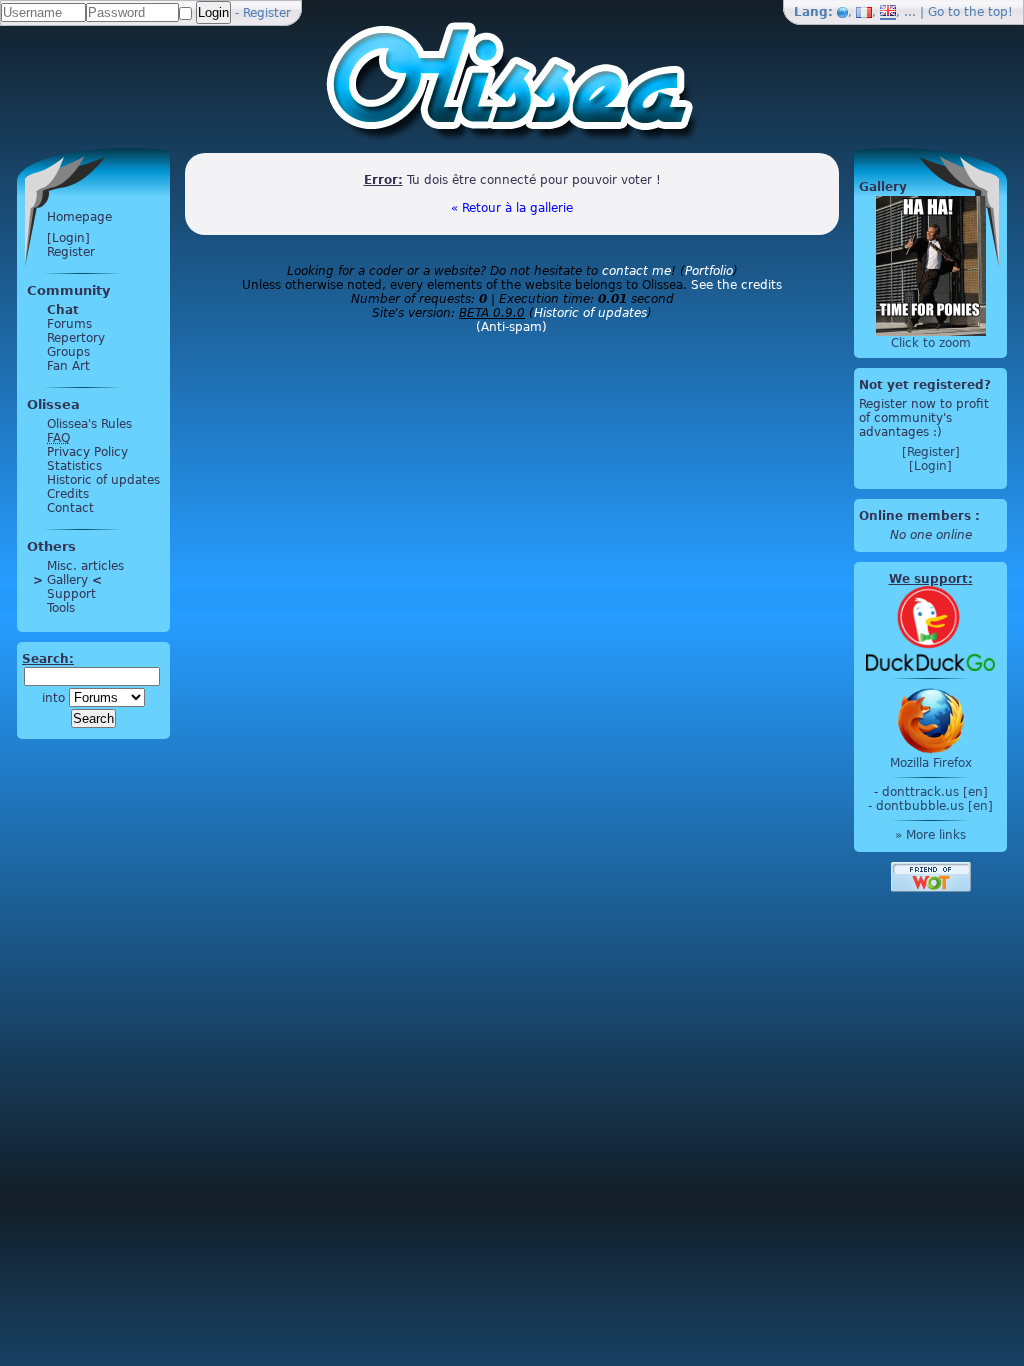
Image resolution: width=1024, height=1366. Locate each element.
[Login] (68, 238)
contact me (636, 271)
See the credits (736, 285)
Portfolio (709, 271)
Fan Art (68, 366)
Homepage (79, 217)
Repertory (76, 338)
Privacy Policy (87, 452)
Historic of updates (103, 480)
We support (928, 579)
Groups (68, 352)
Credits (68, 494)
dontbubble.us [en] (934, 806)
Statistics (74, 466)
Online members (915, 516)
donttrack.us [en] (935, 792)
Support (71, 594)
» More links (930, 835)
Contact (70, 508)
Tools (61, 608)
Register (267, 13)
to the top (978, 12)
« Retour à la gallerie (512, 208)
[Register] (931, 452)
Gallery (67, 580)
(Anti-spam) (511, 327)
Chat (63, 310)
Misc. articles (85, 566)
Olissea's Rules (89, 424)
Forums (69, 324)
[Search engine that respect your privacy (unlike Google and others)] (930, 628)
